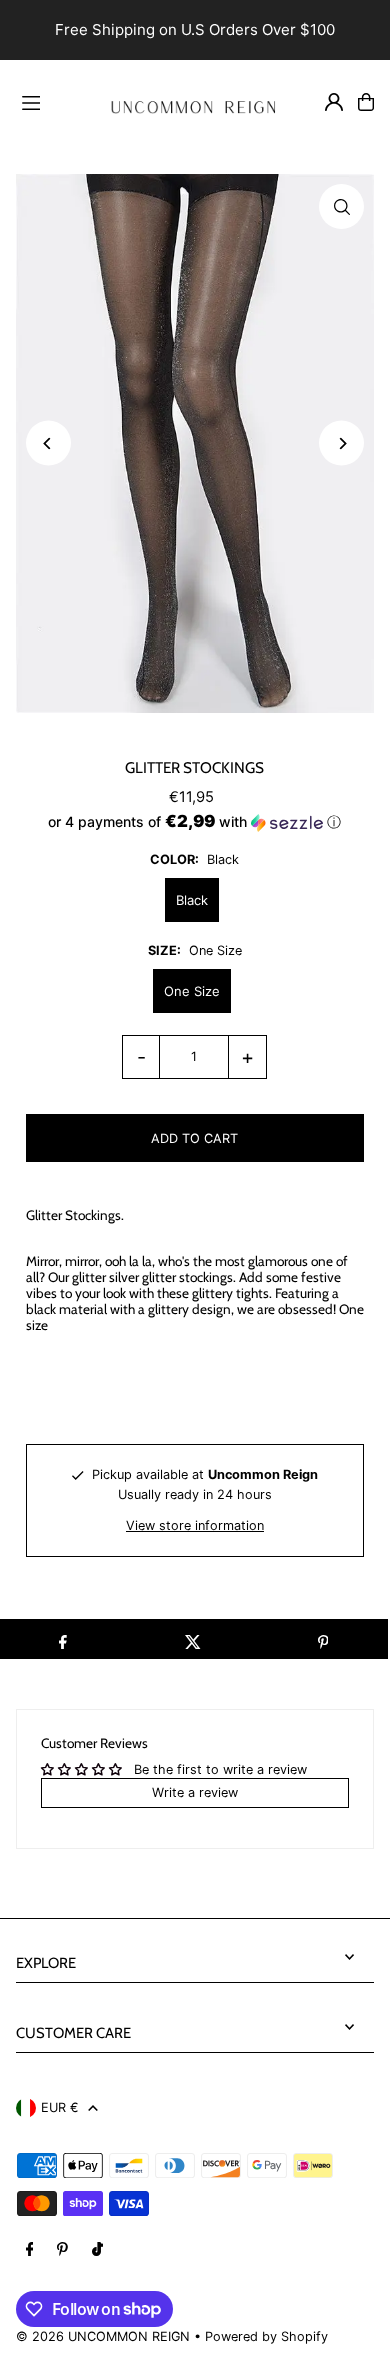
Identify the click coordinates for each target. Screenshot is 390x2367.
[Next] (341, 443)
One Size (192, 991)
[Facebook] (30, 2250)
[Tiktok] (97, 2250)
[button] (195, 822)
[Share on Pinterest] (323, 1639)
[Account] (334, 102)
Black (192, 900)
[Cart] (366, 102)
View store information (195, 1525)
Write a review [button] (195, 1792)
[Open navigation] (49, 101)
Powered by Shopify (266, 2336)
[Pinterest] (62, 2250)
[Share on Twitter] (193, 1639)
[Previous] (48, 443)
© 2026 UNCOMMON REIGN (103, 2336)
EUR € (59, 2107)
